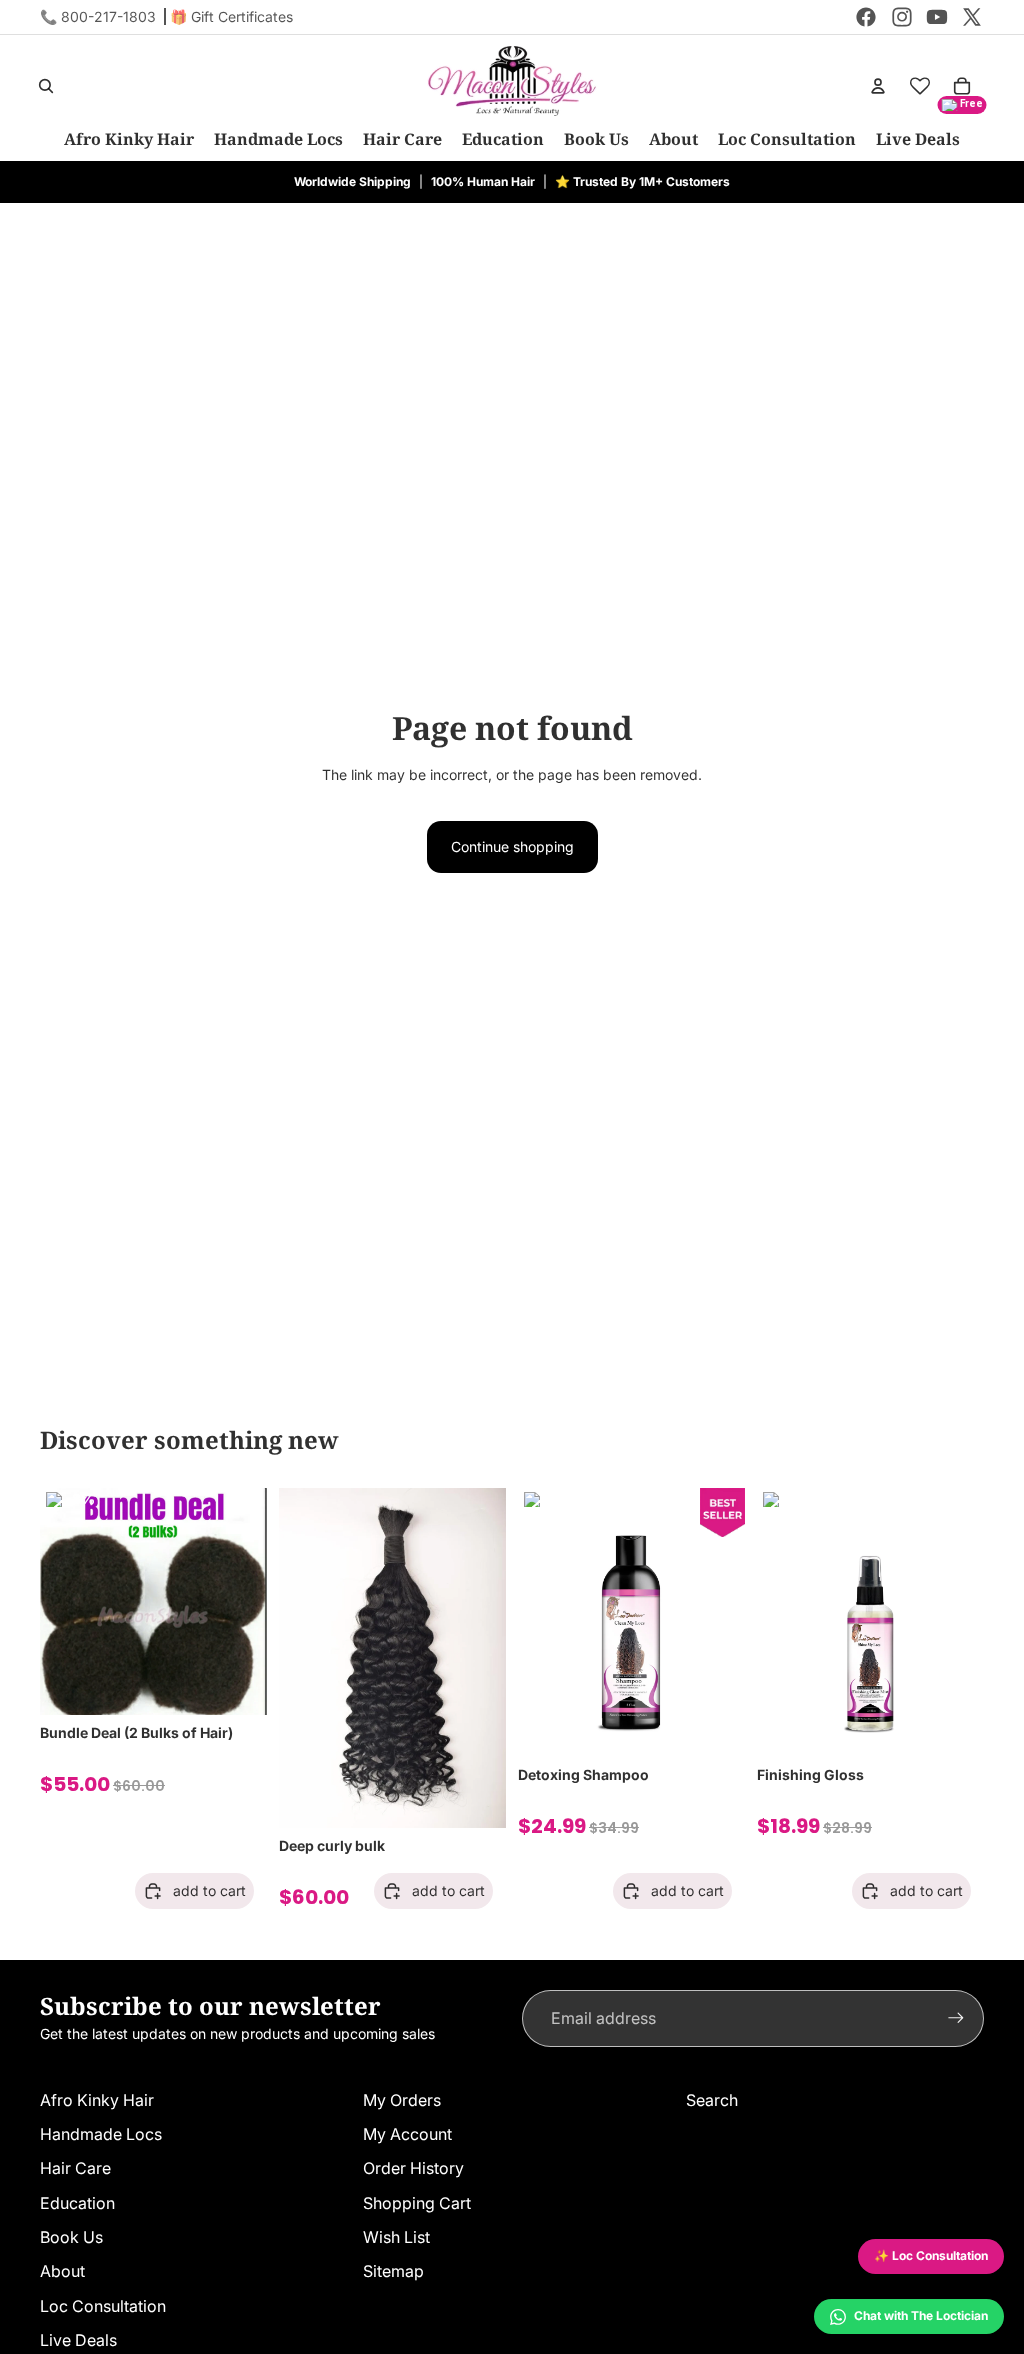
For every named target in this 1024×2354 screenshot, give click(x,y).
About (62, 2271)
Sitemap (393, 2271)
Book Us (71, 2237)
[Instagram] (902, 17)
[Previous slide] (62, 1601)
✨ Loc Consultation (931, 2255)
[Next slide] (245, 1601)
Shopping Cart (417, 2203)
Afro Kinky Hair (97, 2100)
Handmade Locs (101, 2134)
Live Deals (78, 2340)
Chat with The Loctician (921, 2315)
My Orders (402, 2100)
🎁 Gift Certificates (231, 16)
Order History (413, 2168)
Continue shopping (512, 846)
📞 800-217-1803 (98, 16)
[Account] (878, 86)
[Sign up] (956, 2018)
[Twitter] (972, 17)
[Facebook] (866, 17)
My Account (407, 2134)
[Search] (46, 86)
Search (712, 2100)
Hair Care (75, 2168)
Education (77, 2203)
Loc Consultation (103, 2306)
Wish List (396, 2237)
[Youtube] (937, 17)
